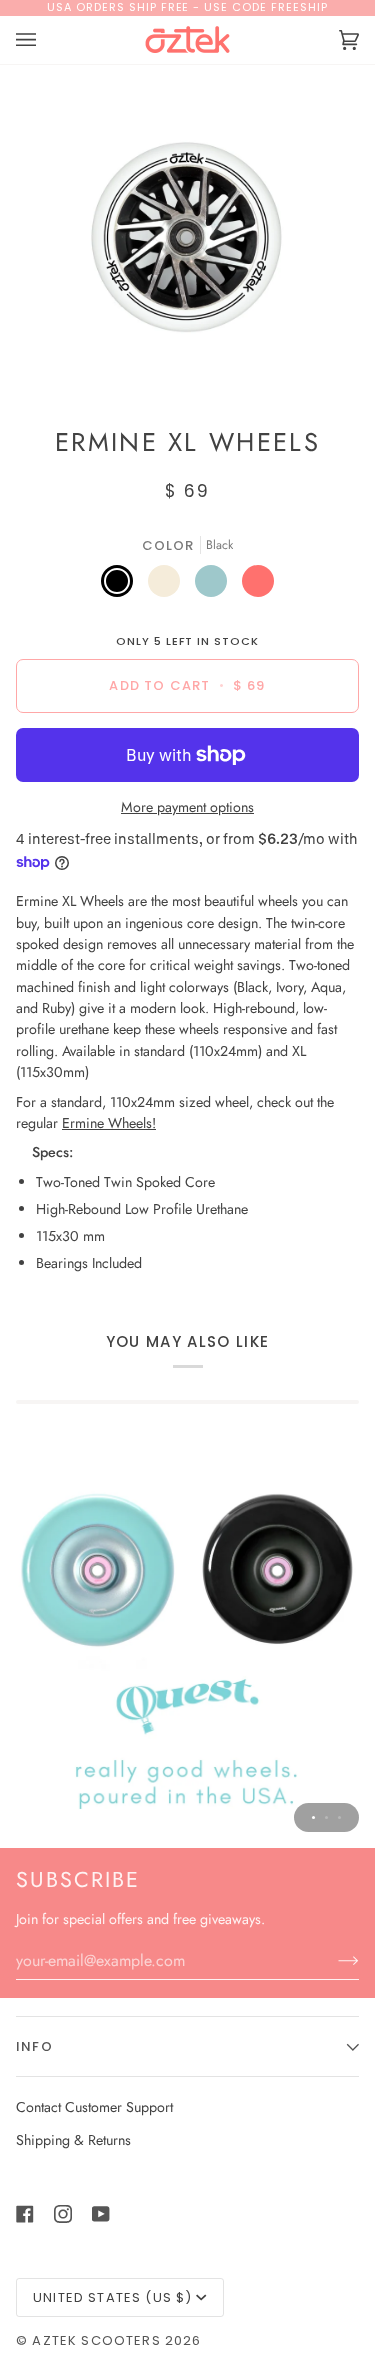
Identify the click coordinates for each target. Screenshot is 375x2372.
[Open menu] (46, 40)
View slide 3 (339, 1817)
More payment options (187, 807)
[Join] (332, 1960)
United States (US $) (112, 2297)
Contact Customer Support (94, 2107)
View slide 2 (326, 1817)
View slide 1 (313, 1817)
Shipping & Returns (73, 2140)
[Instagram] (63, 2214)
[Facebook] (25, 2214)
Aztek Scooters (96, 2340)
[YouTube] (101, 2214)
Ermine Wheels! (109, 1123)
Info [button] (34, 2046)
